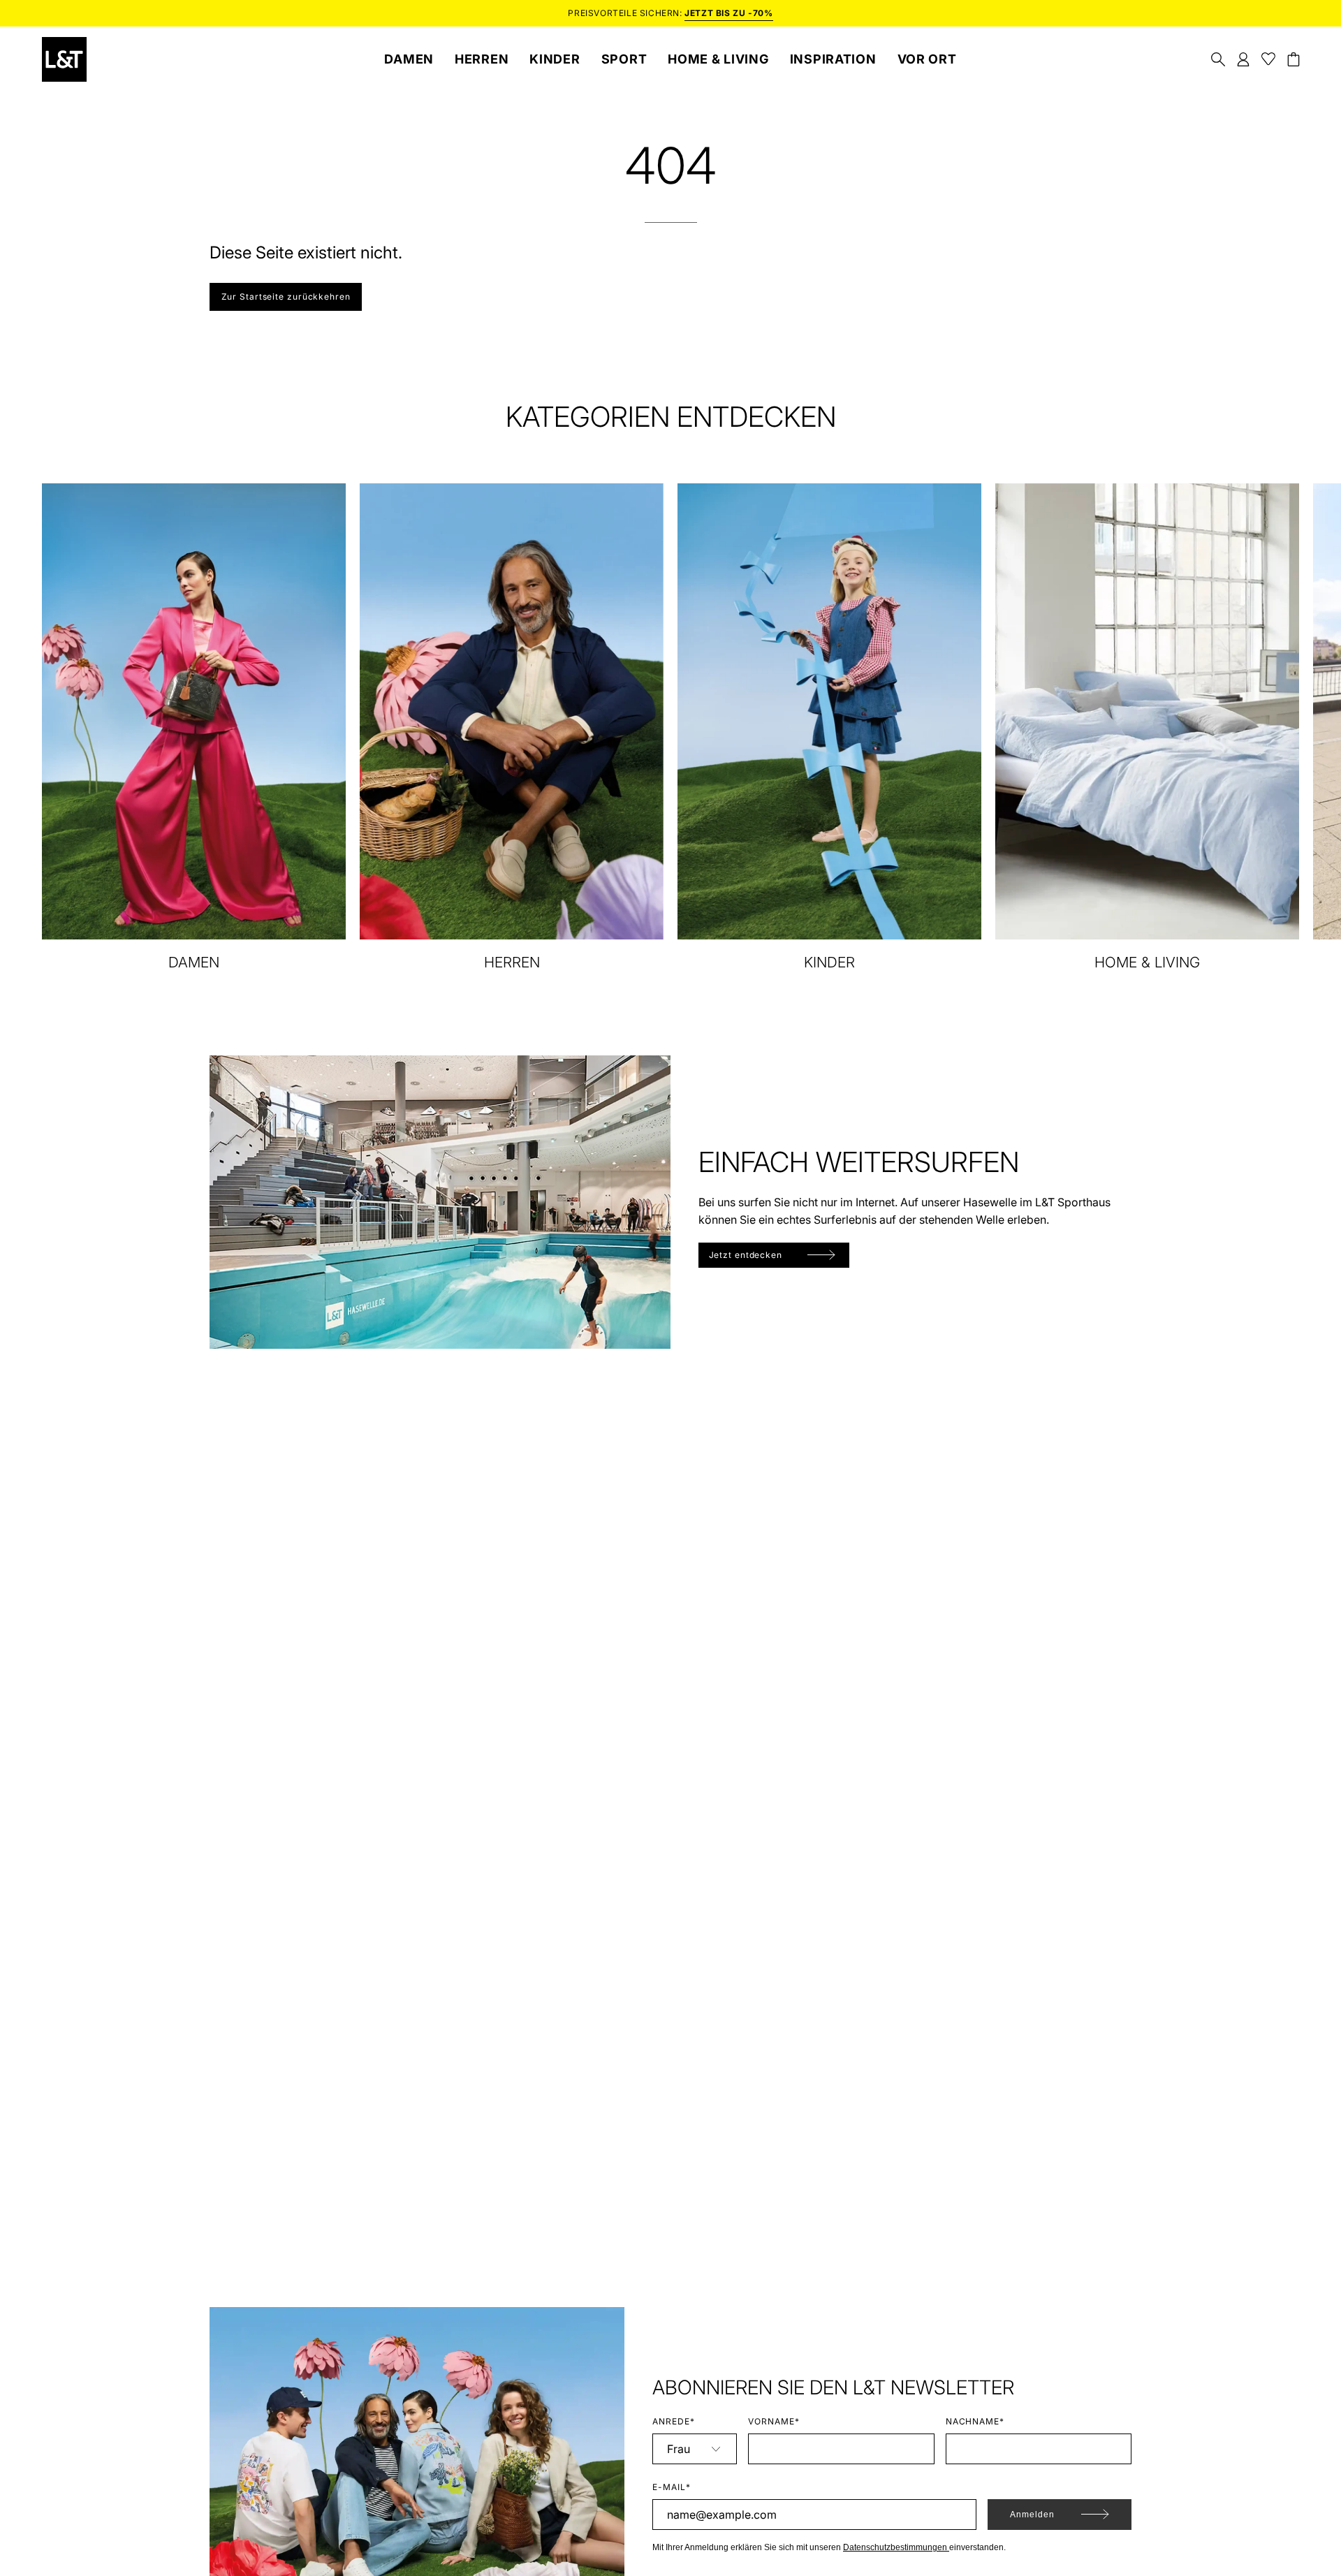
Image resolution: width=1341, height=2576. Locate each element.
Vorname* (774, 2421)
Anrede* (674, 2421)
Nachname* (975, 2421)
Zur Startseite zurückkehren (286, 297)
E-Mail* (672, 2487)
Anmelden (1032, 2515)
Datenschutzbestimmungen (896, 2547)
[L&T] (64, 59)
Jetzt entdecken (746, 1255)
